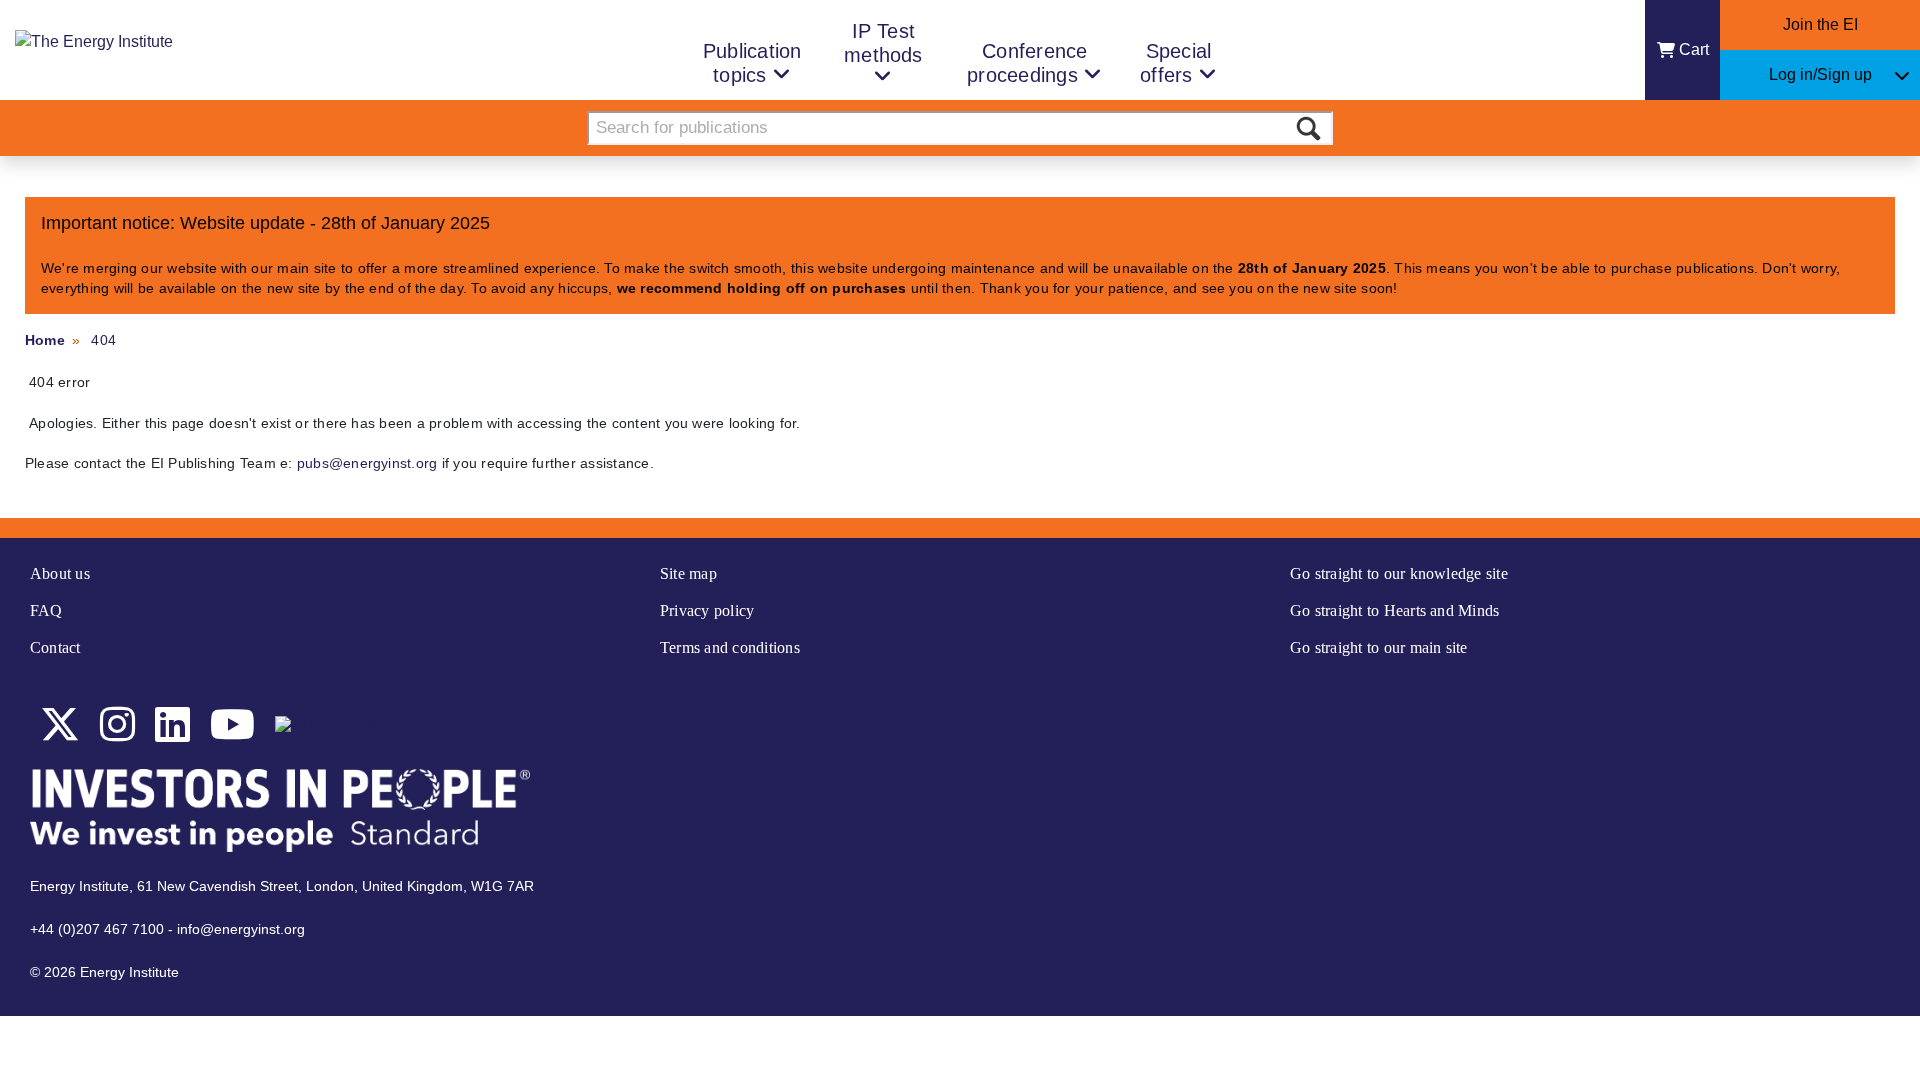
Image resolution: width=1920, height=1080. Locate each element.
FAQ (46, 610)
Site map (688, 573)
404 (103, 340)
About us (60, 573)
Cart (1694, 49)
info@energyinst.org (241, 929)
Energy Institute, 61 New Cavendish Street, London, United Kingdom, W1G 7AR (282, 886)
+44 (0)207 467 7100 (97, 929)
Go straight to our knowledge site (1399, 573)
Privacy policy (707, 610)
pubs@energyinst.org (367, 463)
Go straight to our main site (1379, 647)
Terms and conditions (730, 647)
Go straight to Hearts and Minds (1394, 610)
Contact (55, 647)
